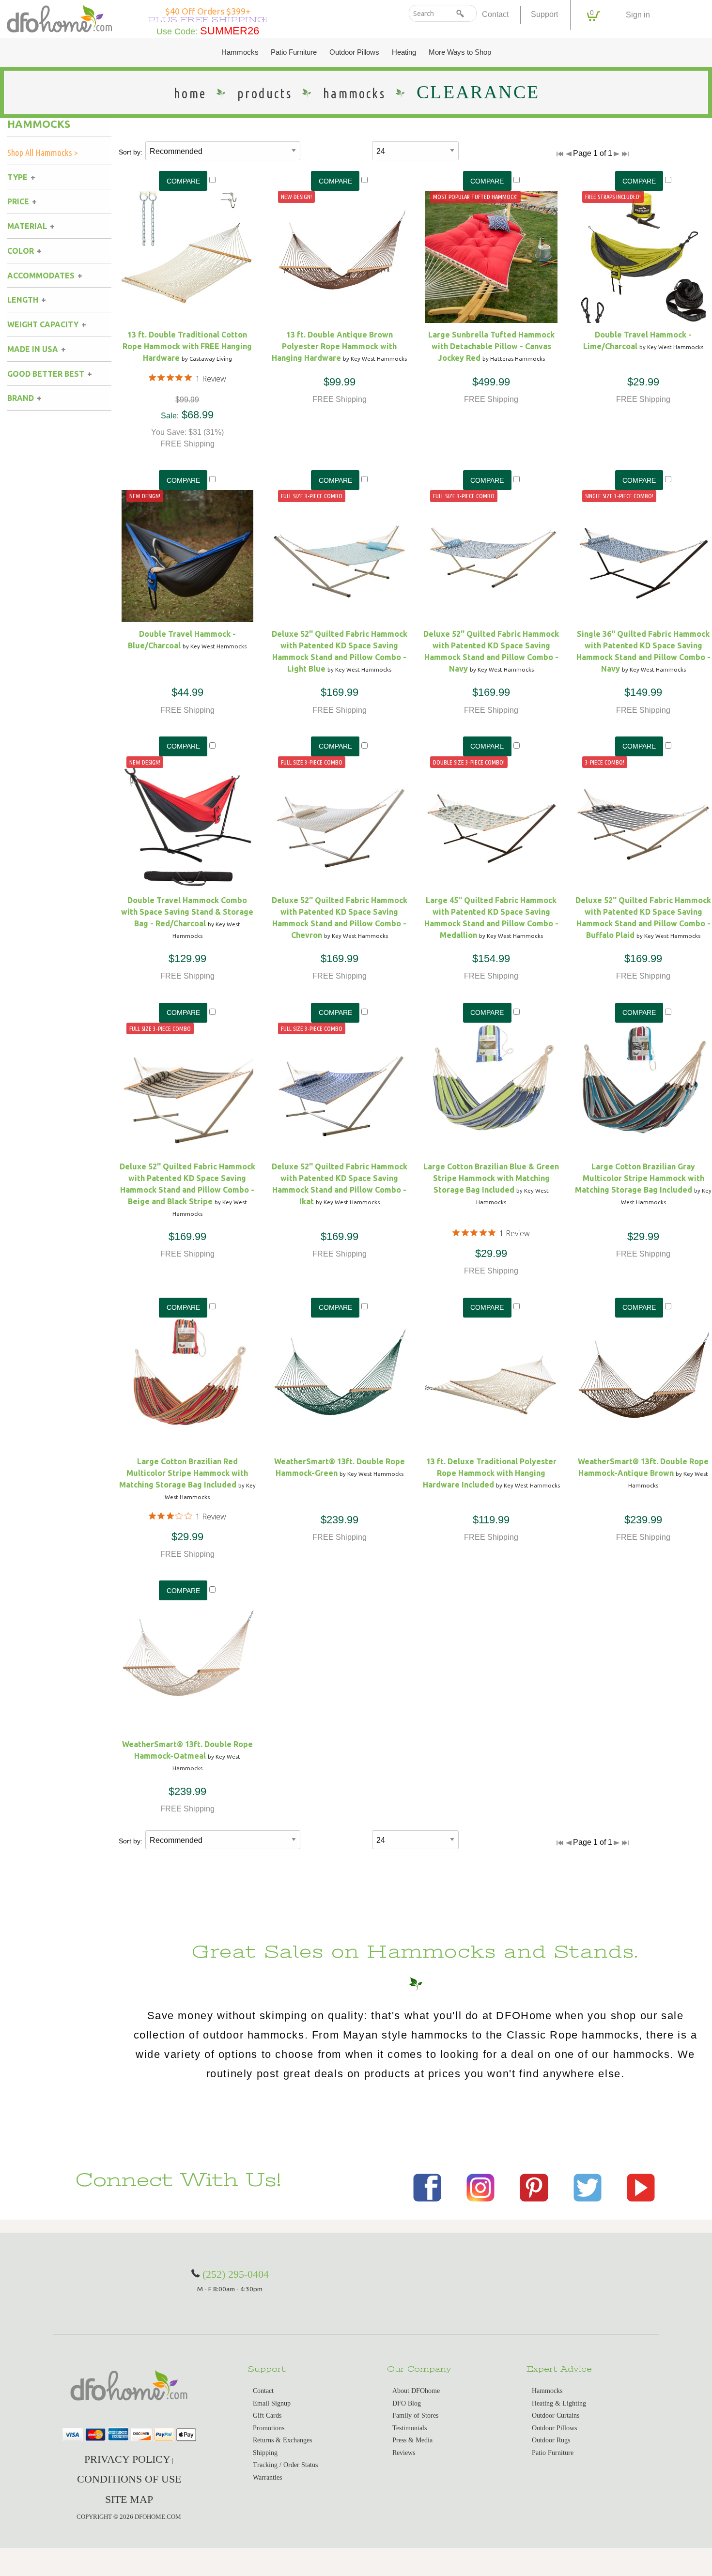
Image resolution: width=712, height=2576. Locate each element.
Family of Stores (415, 2415)
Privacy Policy (127, 2459)
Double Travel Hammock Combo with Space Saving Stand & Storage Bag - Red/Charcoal (187, 912)
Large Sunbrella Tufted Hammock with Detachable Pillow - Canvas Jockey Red (491, 346)
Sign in (638, 15)
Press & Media (412, 2440)
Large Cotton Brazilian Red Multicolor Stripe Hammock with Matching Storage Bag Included (184, 1473)
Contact (495, 14)
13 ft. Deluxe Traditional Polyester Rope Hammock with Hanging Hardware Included (490, 1473)
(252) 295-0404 (236, 2274)
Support (544, 14)
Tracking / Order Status (285, 2465)
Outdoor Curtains (556, 2415)
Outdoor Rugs (551, 2440)
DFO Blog (407, 2403)
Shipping (265, 2453)
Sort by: (131, 152)
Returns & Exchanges (282, 2440)
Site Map (129, 2499)
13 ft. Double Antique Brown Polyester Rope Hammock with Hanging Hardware (334, 346)
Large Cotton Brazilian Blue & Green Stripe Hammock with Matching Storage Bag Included (491, 1178)
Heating (404, 52)
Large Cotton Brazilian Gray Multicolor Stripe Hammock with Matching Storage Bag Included (640, 1178)
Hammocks (240, 52)
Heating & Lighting (559, 2403)
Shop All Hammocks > (43, 153)
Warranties (267, 2477)
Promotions (269, 2428)
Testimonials (410, 2428)
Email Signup (272, 2403)
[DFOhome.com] (59, 18)
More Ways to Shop (460, 52)
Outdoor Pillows (354, 52)
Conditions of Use (129, 2479)
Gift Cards (267, 2415)
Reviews (404, 2453)
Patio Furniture (294, 52)
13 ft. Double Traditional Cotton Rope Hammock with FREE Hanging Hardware (187, 346)
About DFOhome (416, 2391)
